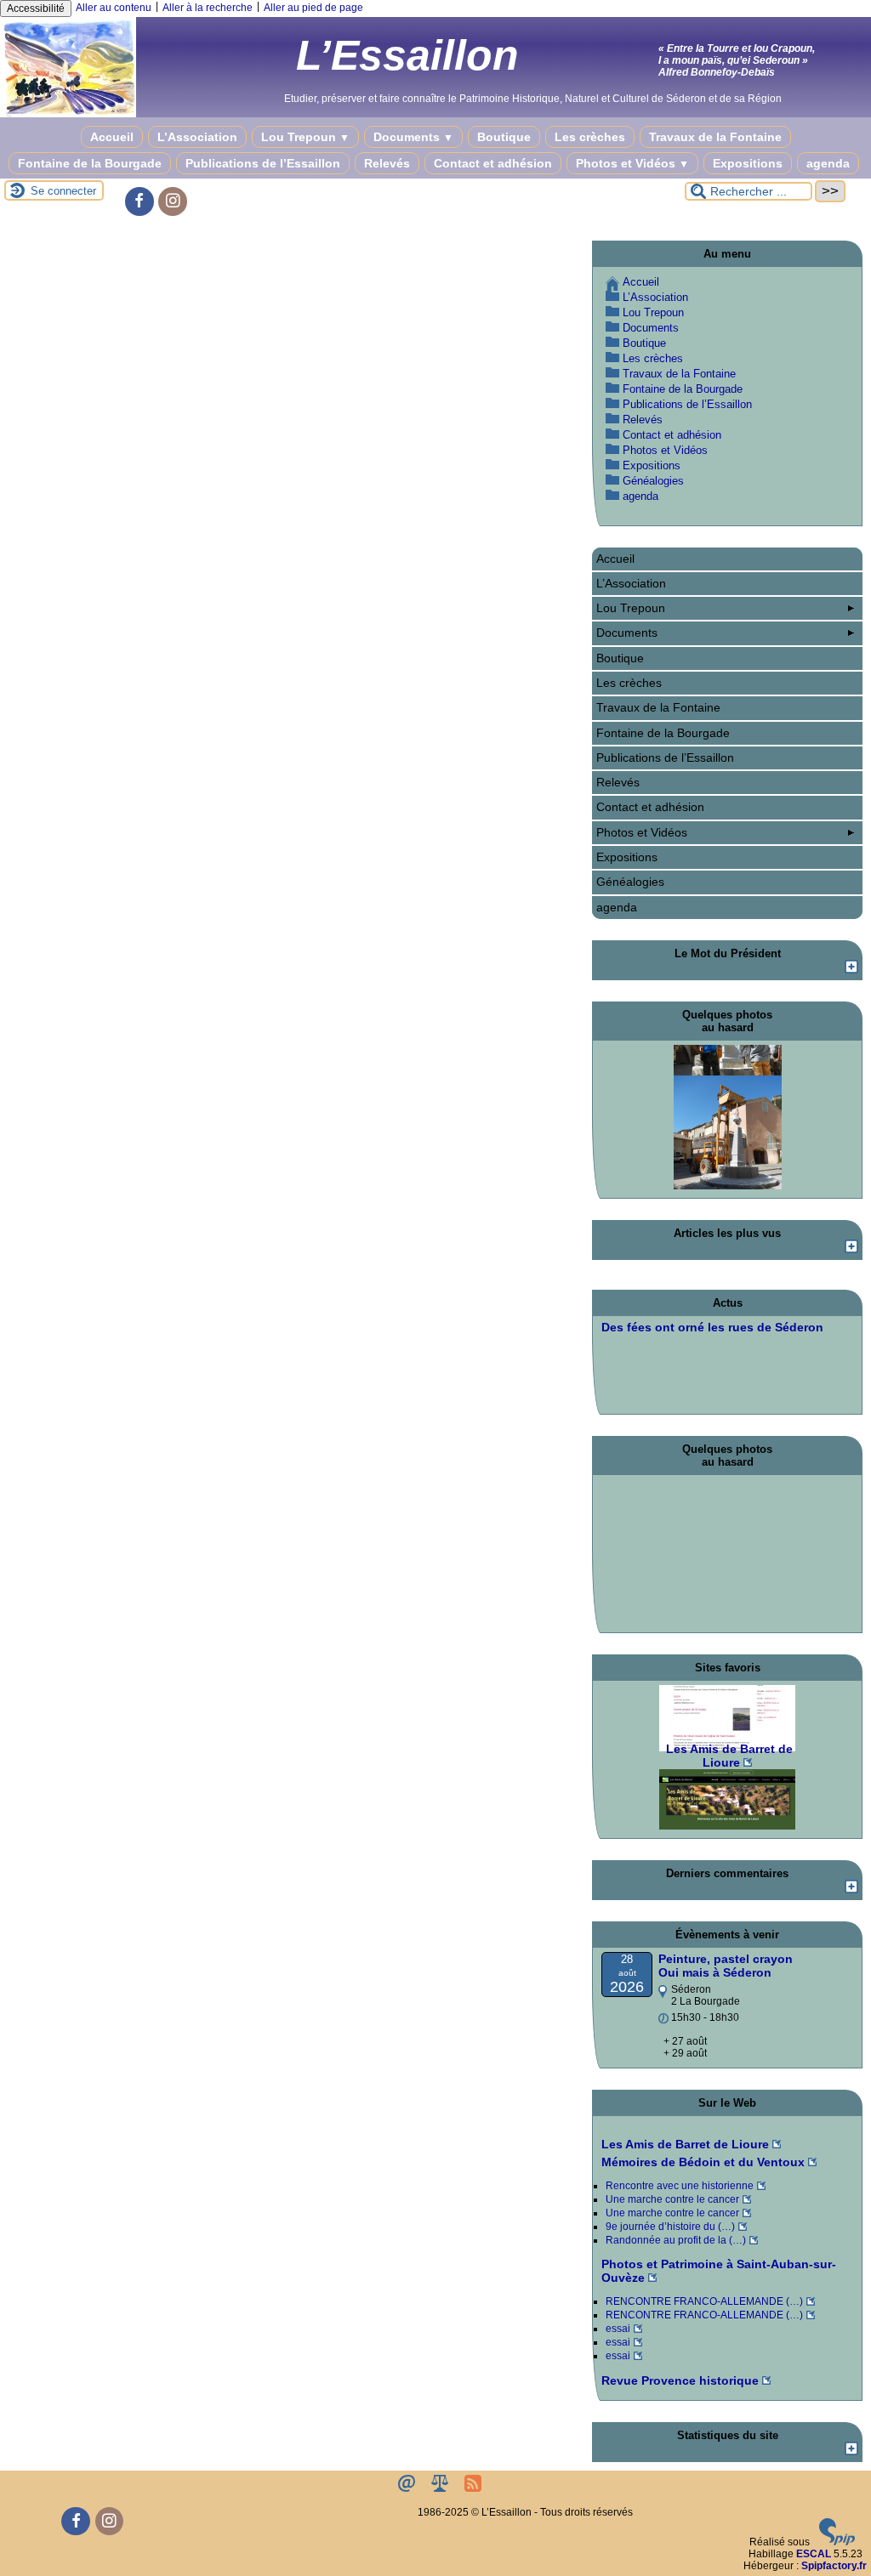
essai (618, 2329)
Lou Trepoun (305, 137)
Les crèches (590, 137)
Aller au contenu (114, 8)
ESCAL (814, 2554)
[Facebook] (139, 201)
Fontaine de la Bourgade (90, 163)
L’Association (197, 137)
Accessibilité (36, 9)
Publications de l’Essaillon (263, 163)
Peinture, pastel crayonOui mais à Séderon (726, 1966)
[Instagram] (173, 201)
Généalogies (653, 481)
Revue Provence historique (680, 2380)
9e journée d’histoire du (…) (670, 2227)
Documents (413, 137)
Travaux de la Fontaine (715, 137)
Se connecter (63, 191)
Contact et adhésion (493, 163)
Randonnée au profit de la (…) (676, 2240)
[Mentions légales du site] (441, 2488)
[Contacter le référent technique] (408, 2488)
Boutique (504, 137)
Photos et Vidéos (632, 163)
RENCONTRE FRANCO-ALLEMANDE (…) (704, 2301)
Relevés (387, 163)
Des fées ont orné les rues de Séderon (712, 1327)
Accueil (112, 137)
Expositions (748, 163)
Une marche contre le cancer (672, 2199)
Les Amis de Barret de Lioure (685, 2144)
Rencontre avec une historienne (680, 2186)
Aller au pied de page (313, 8)
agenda (828, 163)
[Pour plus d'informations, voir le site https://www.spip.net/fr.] (837, 2542)
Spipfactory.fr (834, 2566)
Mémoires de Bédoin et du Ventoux (703, 2162)
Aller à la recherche (208, 8)
